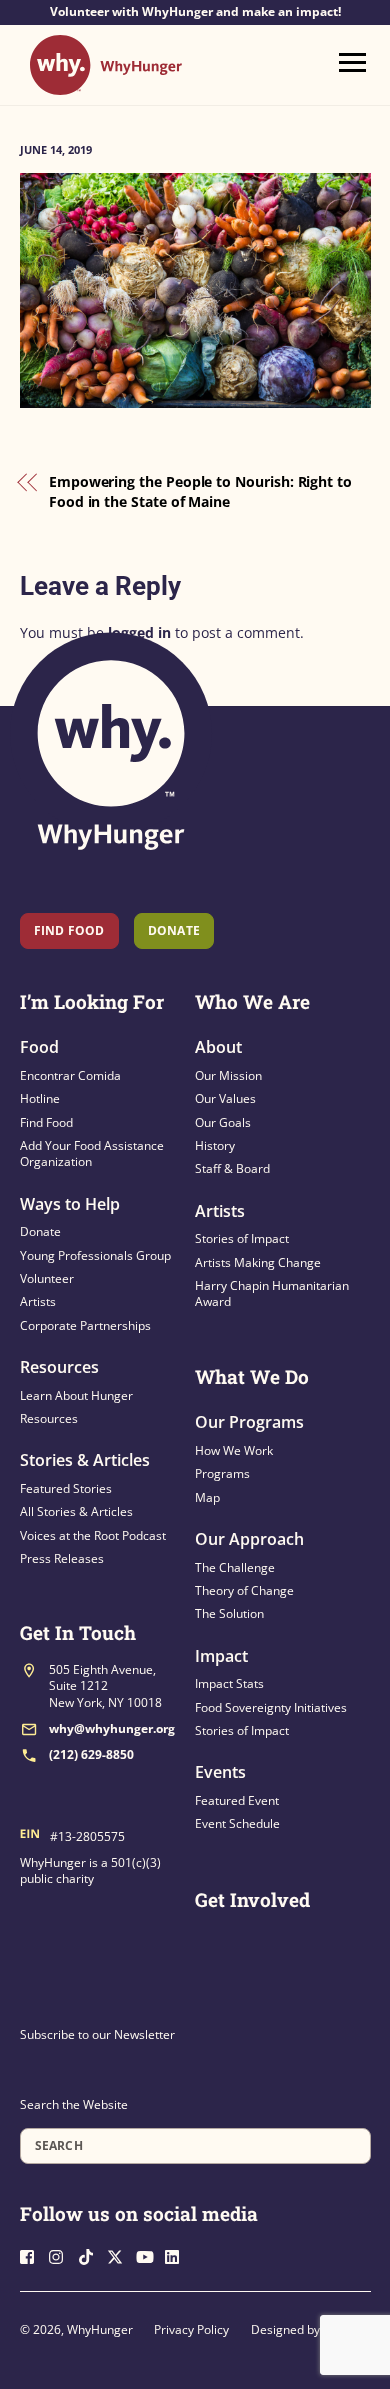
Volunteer (47, 1278)
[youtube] (149, 2254)
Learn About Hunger (76, 1395)
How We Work (234, 1450)
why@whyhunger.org (112, 1728)
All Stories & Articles (76, 1511)
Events (220, 1772)
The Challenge (235, 1567)
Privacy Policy (191, 2329)
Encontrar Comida (70, 1075)
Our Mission (228, 1075)
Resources (59, 1367)
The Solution (229, 1613)
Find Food (69, 930)
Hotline (40, 1098)
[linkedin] (178, 2254)
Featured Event (237, 1800)
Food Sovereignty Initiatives (271, 1707)
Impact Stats (229, 1683)
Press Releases (62, 1558)
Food (39, 1047)
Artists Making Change (258, 1262)
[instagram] (62, 2254)
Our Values (225, 1098)
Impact (221, 1656)
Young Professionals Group (95, 1255)
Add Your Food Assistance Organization (92, 1153)
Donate (40, 1231)
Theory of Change (244, 1590)
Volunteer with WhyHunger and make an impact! (195, 12)
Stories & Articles (85, 1460)
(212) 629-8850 (91, 1754)
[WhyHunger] (106, 85)
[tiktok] (91, 2254)
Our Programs (249, 1422)
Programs (222, 1473)
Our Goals (223, 1122)
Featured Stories (66, 1488)
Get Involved (252, 1899)
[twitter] (120, 2254)
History (215, 1145)
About (218, 1047)
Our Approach (249, 1539)
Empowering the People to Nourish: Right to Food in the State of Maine (200, 491)
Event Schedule (237, 1823)
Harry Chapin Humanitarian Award (272, 1293)
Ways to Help (70, 1204)
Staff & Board (232, 1168)
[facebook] (33, 2254)
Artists (38, 1301)
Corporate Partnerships (85, 1325)
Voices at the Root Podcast (93, 1535)
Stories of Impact (242, 1238)
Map (207, 1497)
